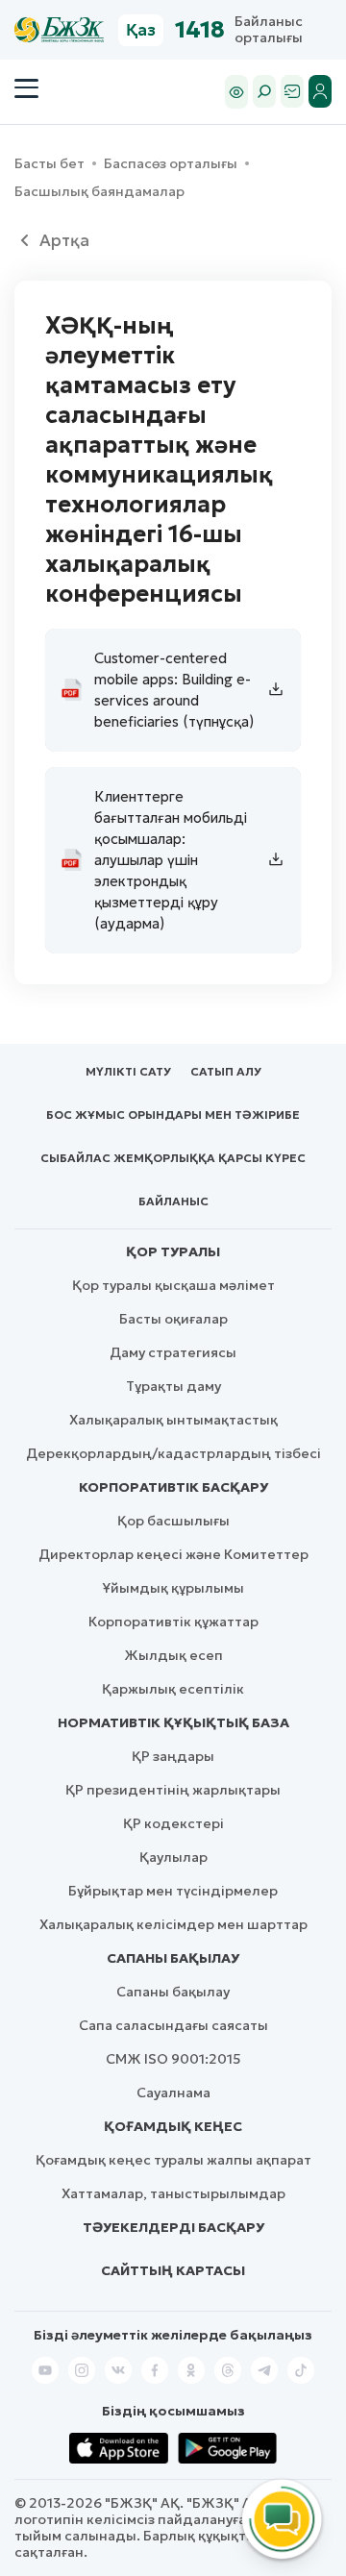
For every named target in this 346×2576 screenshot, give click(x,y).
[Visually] (236, 92)
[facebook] (155, 2370)
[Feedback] (292, 91)
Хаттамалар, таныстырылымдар (173, 2193)
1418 (200, 30)
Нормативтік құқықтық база (173, 1722)
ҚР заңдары (173, 1756)
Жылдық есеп (173, 1655)
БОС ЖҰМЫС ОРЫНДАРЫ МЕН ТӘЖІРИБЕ (173, 1115)
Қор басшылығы (173, 1521)
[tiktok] (301, 2370)
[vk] (118, 2370)
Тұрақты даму (173, 1386)
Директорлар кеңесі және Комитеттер (173, 1554)
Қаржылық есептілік (173, 1689)
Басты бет (49, 164)
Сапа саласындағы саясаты (173, 2025)
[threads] (228, 2370)
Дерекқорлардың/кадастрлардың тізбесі (173, 1453)
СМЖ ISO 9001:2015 (173, 2059)
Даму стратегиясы (173, 1352)
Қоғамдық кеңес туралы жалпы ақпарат (173, 2160)
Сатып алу (226, 1071)
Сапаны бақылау (173, 1958)
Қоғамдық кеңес (173, 2126)
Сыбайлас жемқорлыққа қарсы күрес (173, 1158)
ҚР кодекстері (173, 1823)
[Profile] (320, 91)
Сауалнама (173, 2093)
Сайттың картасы (173, 2270)
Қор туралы (173, 1251)
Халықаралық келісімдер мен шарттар (173, 1924)
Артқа (64, 240)
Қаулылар (173, 1857)
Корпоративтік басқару (173, 1487)
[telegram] (264, 2370)
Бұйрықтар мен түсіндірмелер (173, 1891)
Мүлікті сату (128, 1071)
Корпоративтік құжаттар (173, 1622)
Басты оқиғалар (173, 1319)
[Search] (264, 91)
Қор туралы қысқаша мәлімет (173, 1285)
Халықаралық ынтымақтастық (173, 1420)
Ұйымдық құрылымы (173, 1588)
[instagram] (82, 2370)
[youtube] (45, 2370)
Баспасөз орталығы (171, 164)
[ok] (191, 2370)
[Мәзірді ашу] (26, 88)
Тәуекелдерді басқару (173, 2227)
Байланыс (173, 1201)
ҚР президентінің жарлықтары (173, 1790)
